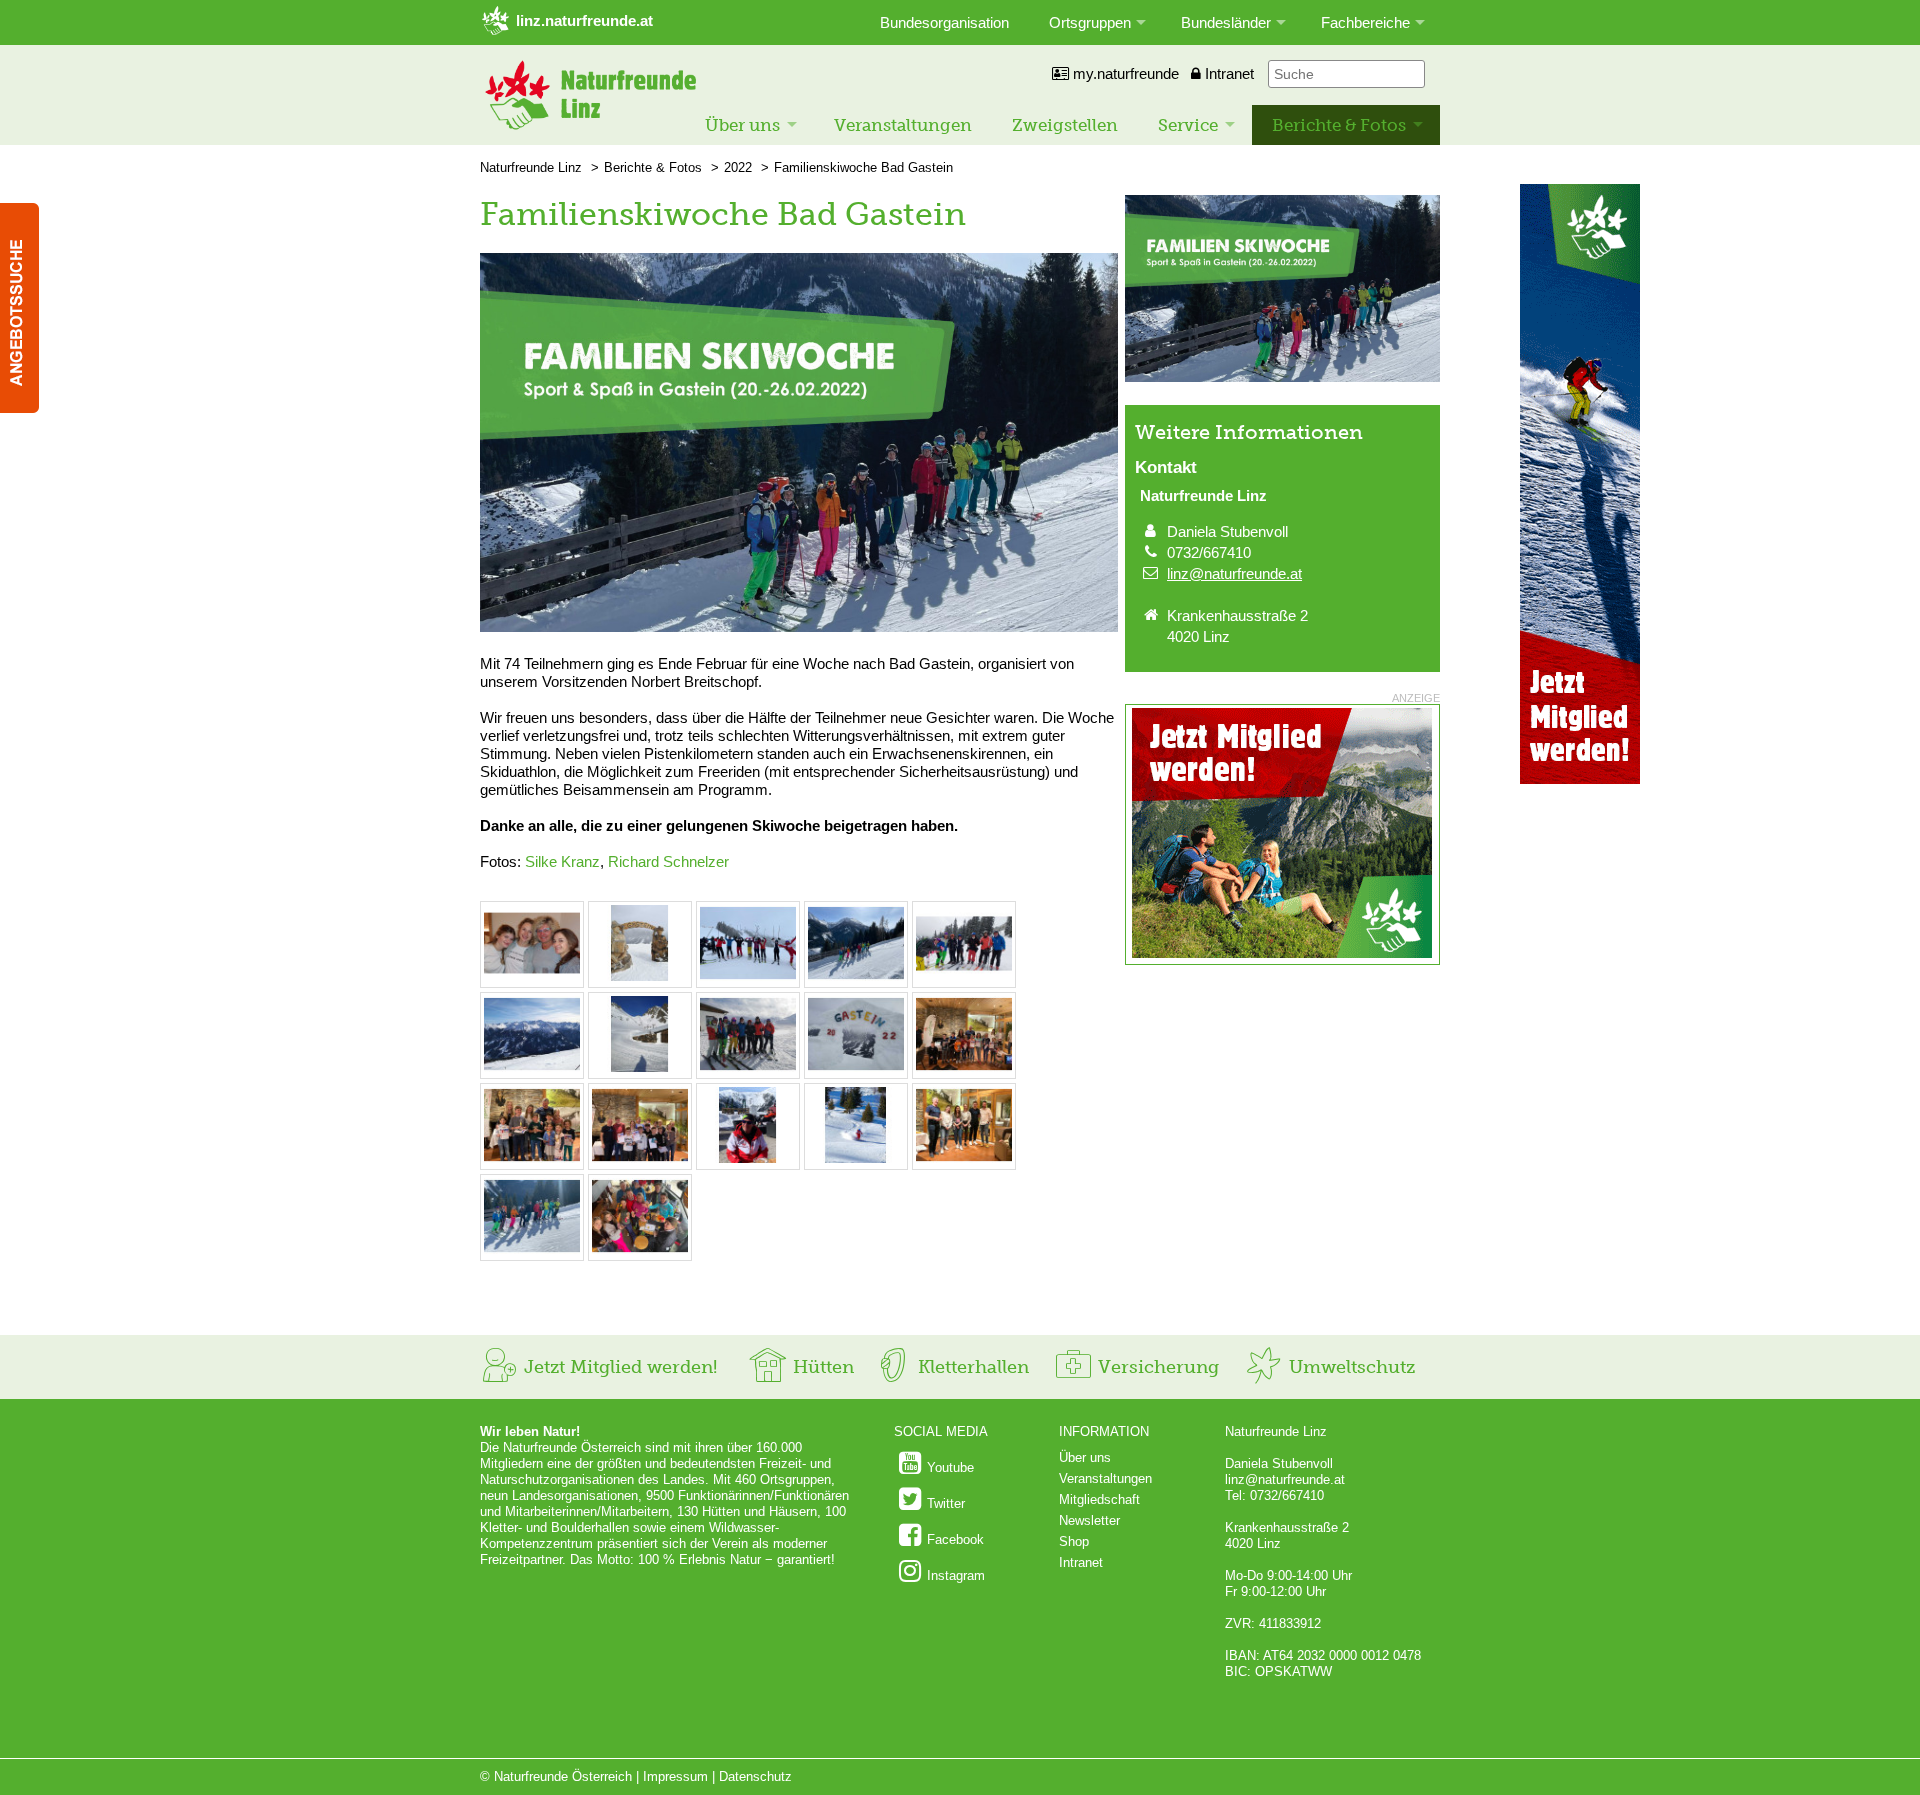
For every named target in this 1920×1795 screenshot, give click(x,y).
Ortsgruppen (1090, 22)
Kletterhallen (971, 1367)
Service (1188, 125)
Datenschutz (755, 1776)
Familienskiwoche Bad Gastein (863, 167)
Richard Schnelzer (668, 861)
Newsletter (1089, 1520)
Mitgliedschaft (1099, 1499)
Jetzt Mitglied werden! (618, 1367)
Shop (1074, 1541)
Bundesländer (1226, 22)
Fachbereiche (1365, 22)
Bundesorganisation (944, 22)
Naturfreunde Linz (531, 167)
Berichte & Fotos (1339, 125)
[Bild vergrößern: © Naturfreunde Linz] (532, 976)
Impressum (675, 1776)
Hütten (821, 1367)
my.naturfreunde (1124, 73)
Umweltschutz (1349, 1367)
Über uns (742, 125)
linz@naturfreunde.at (1234, 573)
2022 (738, 167)
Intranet (1227, 73)
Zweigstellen (1065, 125)
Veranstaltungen (903, 125)
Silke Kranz (562, 861)
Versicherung (1156, 1367)
